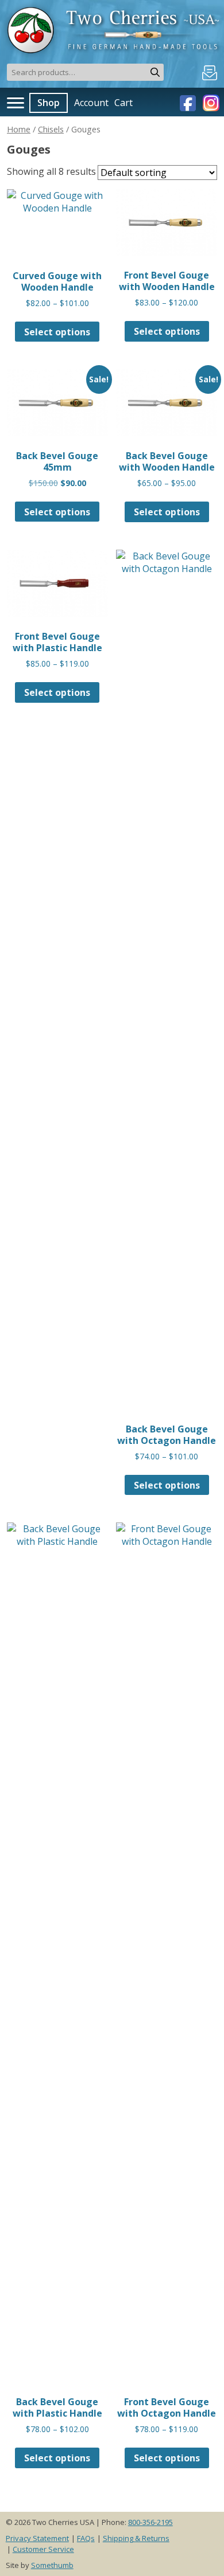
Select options (57, 332)
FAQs (86, 2538)
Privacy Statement (37, 2538)
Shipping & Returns (136, 2538)
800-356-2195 (150, 2522)
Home (19, 129)
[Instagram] (210, 102)
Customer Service (43, 2549)
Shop (49, 103)
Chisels (51, 129)
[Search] (155, 72)
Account (91, 103)
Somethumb (52, 2565)
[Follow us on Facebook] (189, 102)
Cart (123, 103)
